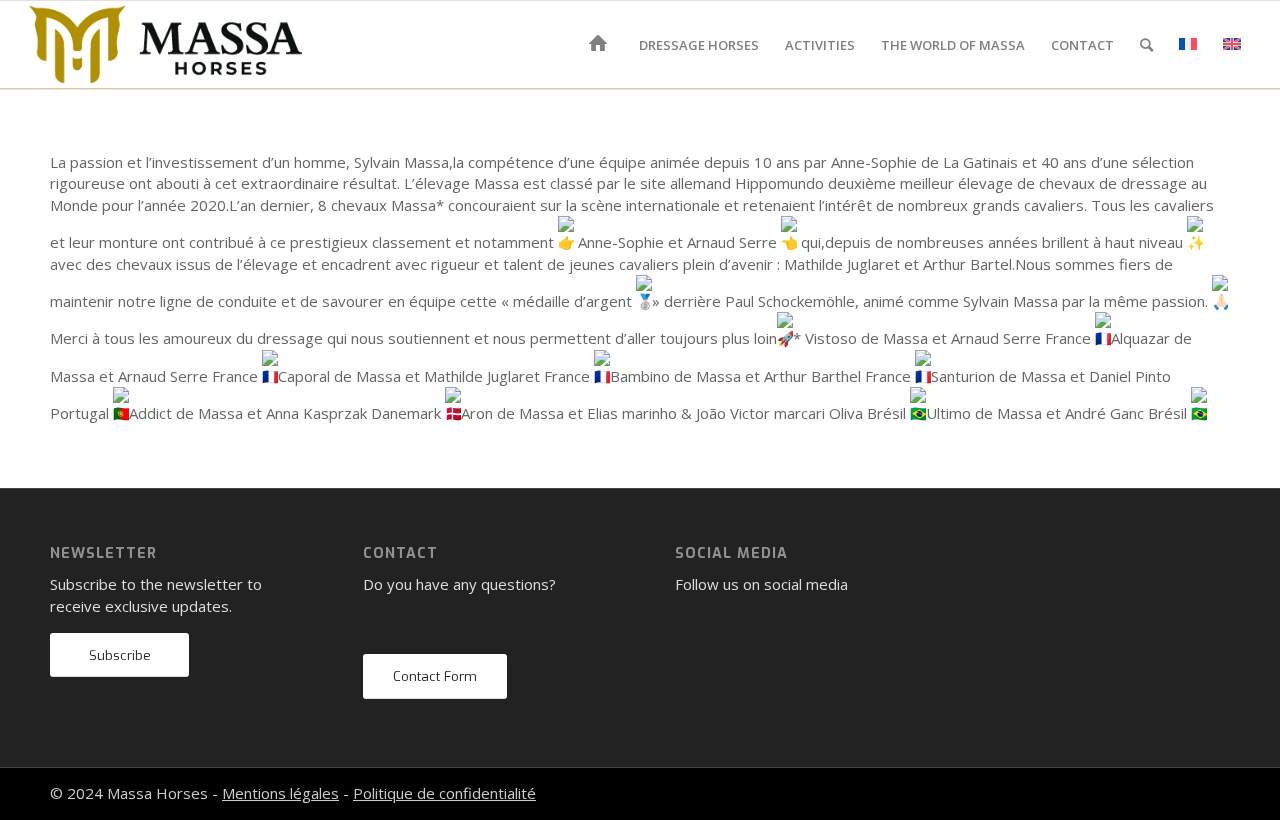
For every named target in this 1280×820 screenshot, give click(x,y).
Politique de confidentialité (444, 793)
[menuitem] (601, 45)
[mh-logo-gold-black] (166, 45)
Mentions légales (280, 793)
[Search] (1146, 45)
